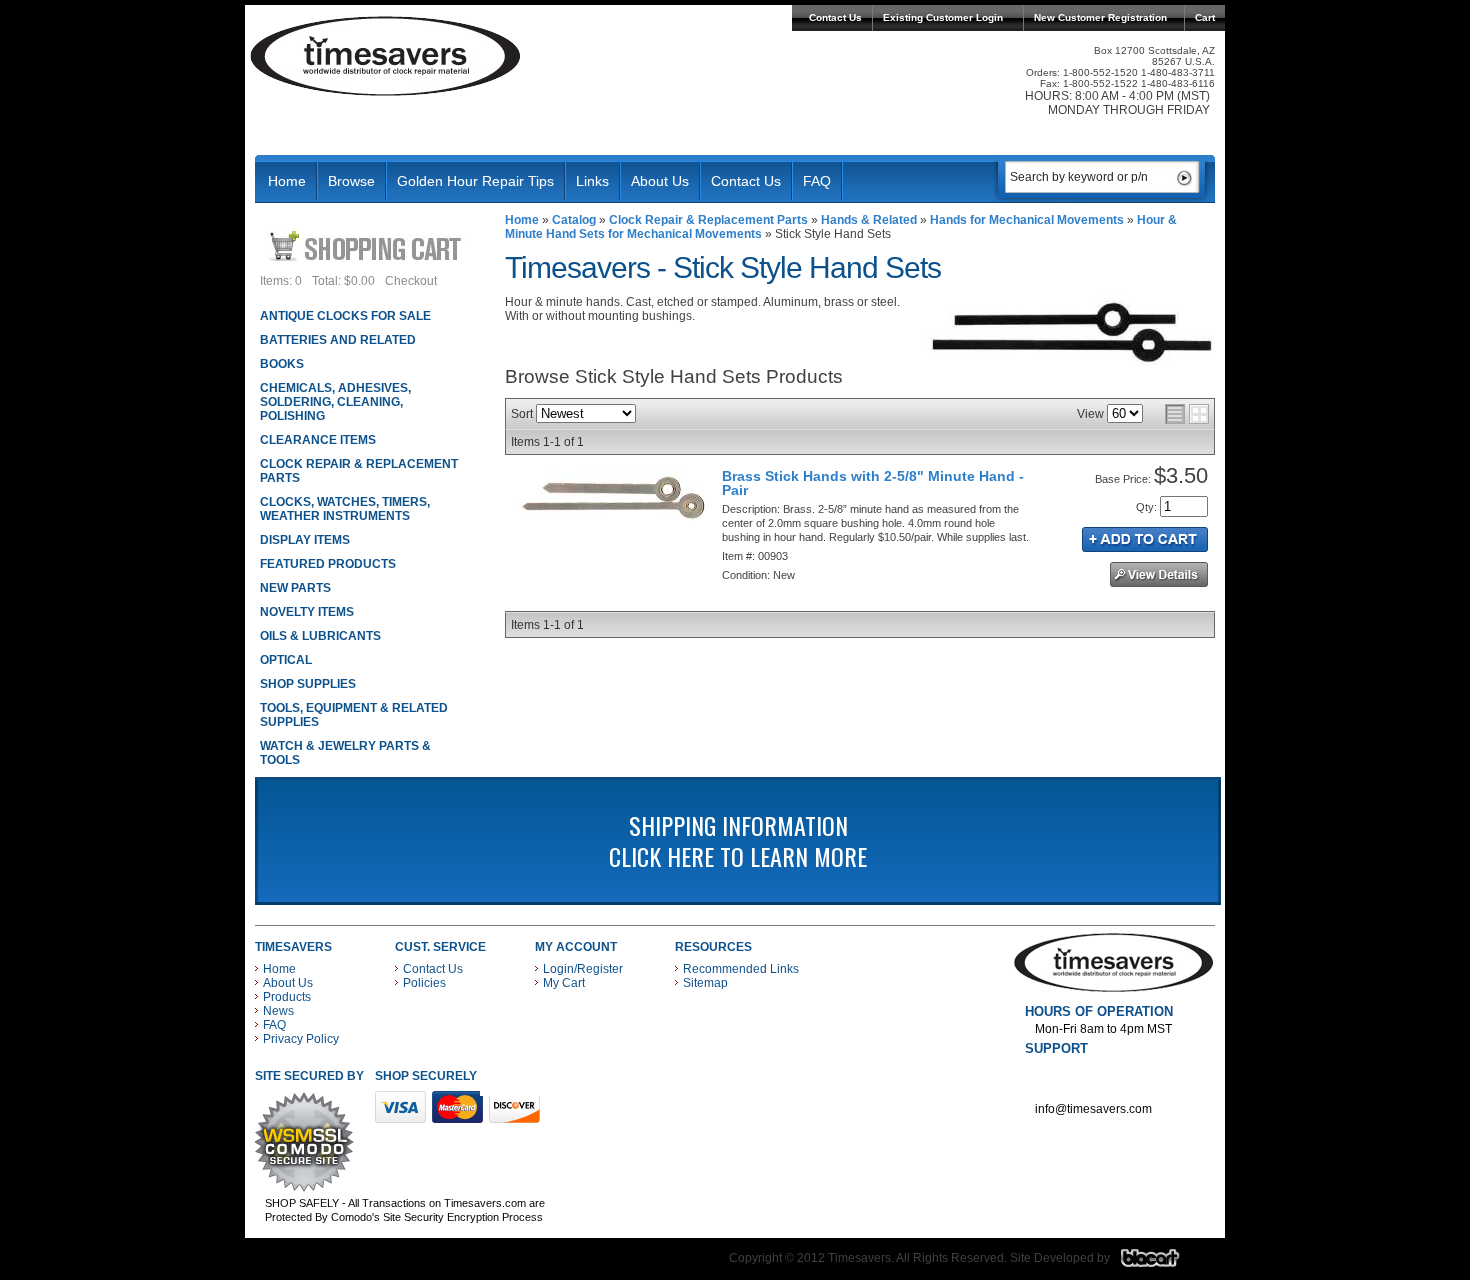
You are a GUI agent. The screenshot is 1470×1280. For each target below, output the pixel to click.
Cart (1205, 17)
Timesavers (386, 56)
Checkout (411, 281)
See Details (1159, 574)
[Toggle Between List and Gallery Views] (1187, 414)
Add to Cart (1145, 539)
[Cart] (367, 245)
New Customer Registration (1100, 17)
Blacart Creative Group (1162, 1263)
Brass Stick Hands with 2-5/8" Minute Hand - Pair (873, 483)
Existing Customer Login (943, 17)
